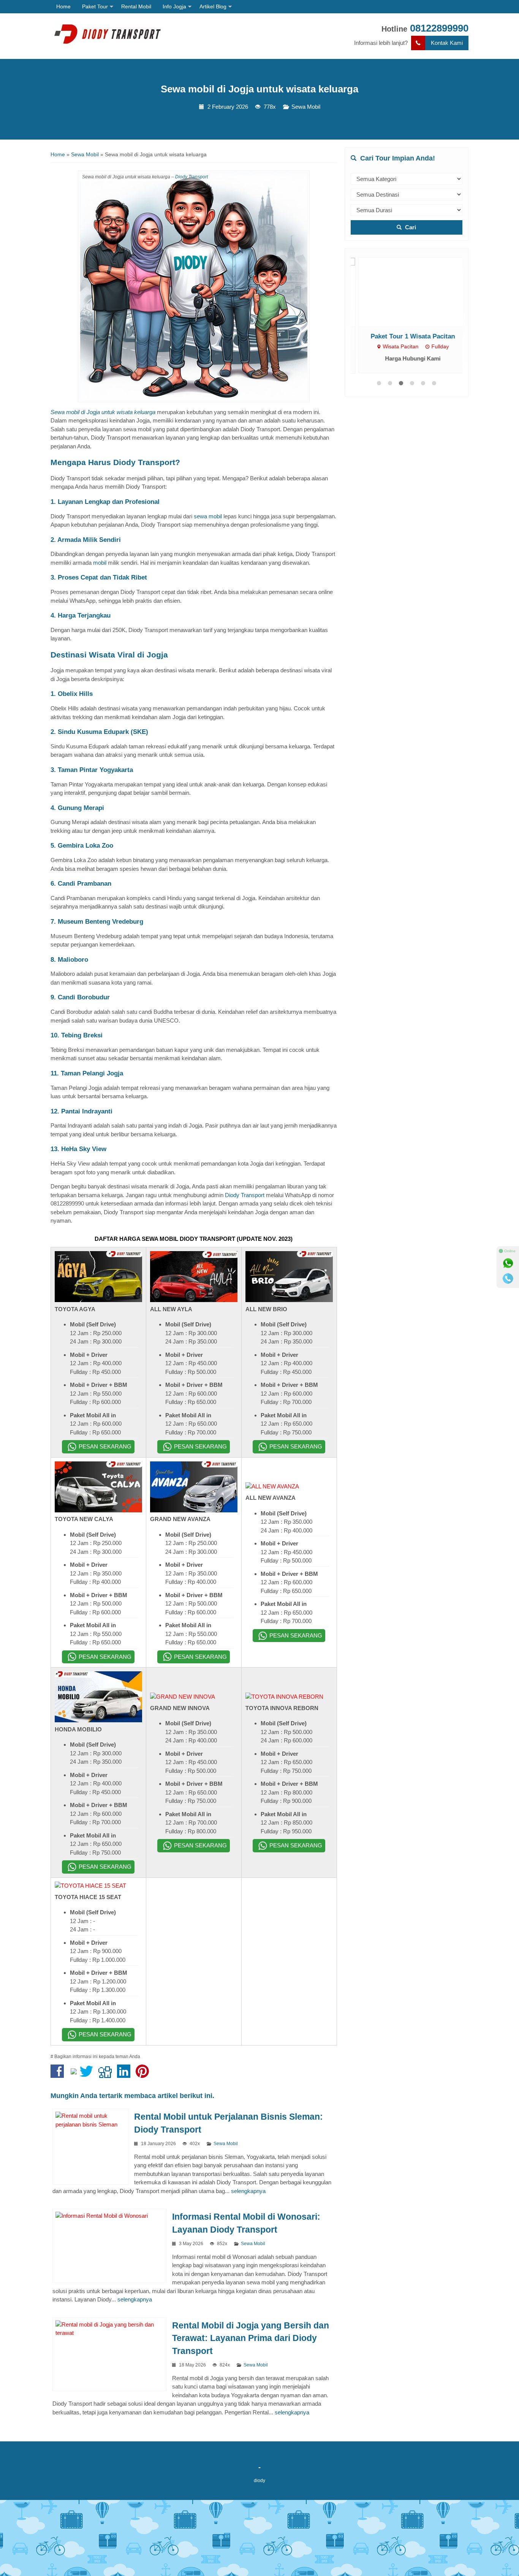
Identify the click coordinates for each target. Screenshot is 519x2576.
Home (63, 6)
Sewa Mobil (306, 107)
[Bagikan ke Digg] (107, 2075)
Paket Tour (95, 6)
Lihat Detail (414, 291)
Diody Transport (191, 177)
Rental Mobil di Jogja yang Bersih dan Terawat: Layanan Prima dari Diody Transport (251, 2339)
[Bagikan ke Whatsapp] (74, 2075)
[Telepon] (508, 1278)
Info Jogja (174, 6)
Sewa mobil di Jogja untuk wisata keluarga (259, 89)
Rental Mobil (136, 6)
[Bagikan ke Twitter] (88, 2075)
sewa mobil (208, 516)
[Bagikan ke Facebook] (59, 2075)
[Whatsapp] (508, 1263)
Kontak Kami (447, 43)
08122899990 (439, 28)
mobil (100, 563)
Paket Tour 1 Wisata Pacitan (407, 336)
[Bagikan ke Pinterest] (144, 2075)
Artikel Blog (213, 6)
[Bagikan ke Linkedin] (126, 2075)
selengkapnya (248, 2191)
